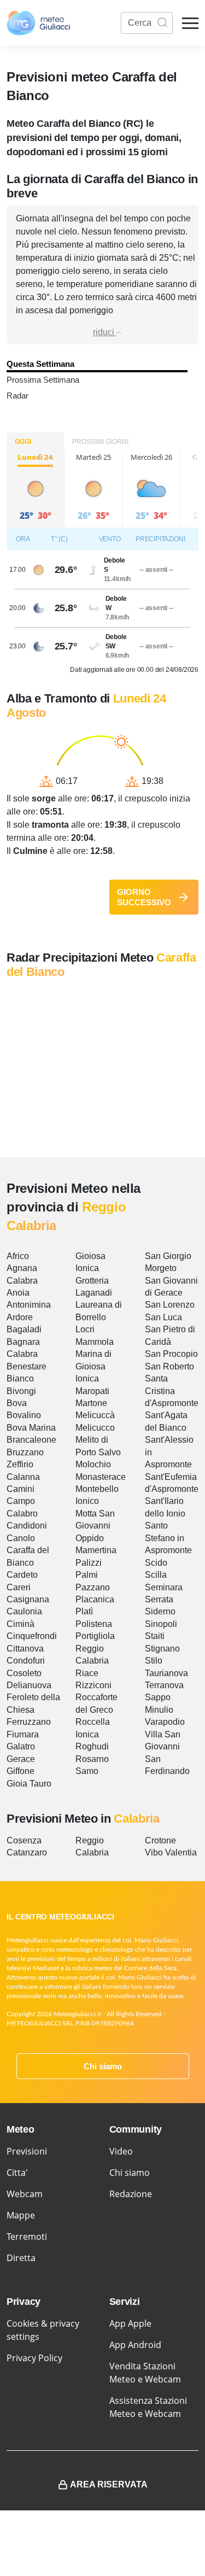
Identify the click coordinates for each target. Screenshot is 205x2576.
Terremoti (27, 2237)
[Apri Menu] (190, 23)
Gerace (21, 1759)
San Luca (163, 1317)
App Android (135, 2345)
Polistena (94, 1624)
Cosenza (24, 1840)
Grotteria (92, 1281)
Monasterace (101, 1477)
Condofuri (26, 1661)
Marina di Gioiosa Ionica (93, 1366)
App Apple (130, 2323)
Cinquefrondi (32, 1636)
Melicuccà (95, 1415)
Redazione (131, 2194)
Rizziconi (93, 1685)
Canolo (21, 1538)
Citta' (17, 2173)
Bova (17, 1403)
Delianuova (29, 1685)
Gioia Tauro (29, 1784)
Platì (84, 1611)
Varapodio (165, 1722)
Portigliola (95, 1636)
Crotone (160, 1840)
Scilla (156, 1575)
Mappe (21, 2215)
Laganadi (94, 1293)
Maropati (92, 1391)
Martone (91, 1403)
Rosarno (92, 1759)
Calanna (23, 1477)
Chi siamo (103, 2066)
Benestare (27, 1366)
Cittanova (25, 1649)
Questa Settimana (40, 364)
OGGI (23, 442)
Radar (17, 396)
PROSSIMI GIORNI (100, 442)
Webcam (25, 2194)
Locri (85, 1329)
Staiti (155, 1636)
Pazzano (93, 1587)
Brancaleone (31, 1440)
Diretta (21, 2258)
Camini (20, 1489)
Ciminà (20, 1624)
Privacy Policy (34, 2358)
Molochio (93, 1464)
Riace (87, 1673)
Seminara (164, 1587)
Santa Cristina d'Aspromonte (172, 1391)
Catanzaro (27, 1852)
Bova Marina (31, 1428)
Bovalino (24, 1415)
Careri (19, 1587)
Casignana (28, 1599)
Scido (156, 1563)
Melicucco (95, 1428)
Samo (87, 1771)
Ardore (20, 1317)
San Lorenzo (170, 1305)
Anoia (18, 1293)
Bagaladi (24, 1329)
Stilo (154, 1661)
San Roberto (169, 1366)
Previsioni (27, 2151)
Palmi (87, 1575)
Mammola (95, 1342)
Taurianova (166, 1673)
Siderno (160, 1611)
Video (121, 2151)
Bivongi (21, 1391)
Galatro (21, 1746)
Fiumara (23, 1734)
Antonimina (29, 1305)
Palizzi (89, 1563)
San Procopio (171, 1354)
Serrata (159, 1599)
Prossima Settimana (43, 380)
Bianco (20, 1378)
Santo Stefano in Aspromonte (168, 1538)
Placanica (95, 1599)
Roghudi (92, 1746)
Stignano (162, 1649)
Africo (18, 1256)
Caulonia (24, 1611)
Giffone (20, 1771)
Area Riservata (109, 2484)
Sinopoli (161, 1624)
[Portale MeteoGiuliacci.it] (38, 23)
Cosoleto (24, 1673)
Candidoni (27, 1526)
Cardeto (22, 1575)
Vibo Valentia (171, 1852)
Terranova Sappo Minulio (164, 1697)
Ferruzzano (29, 1722)
